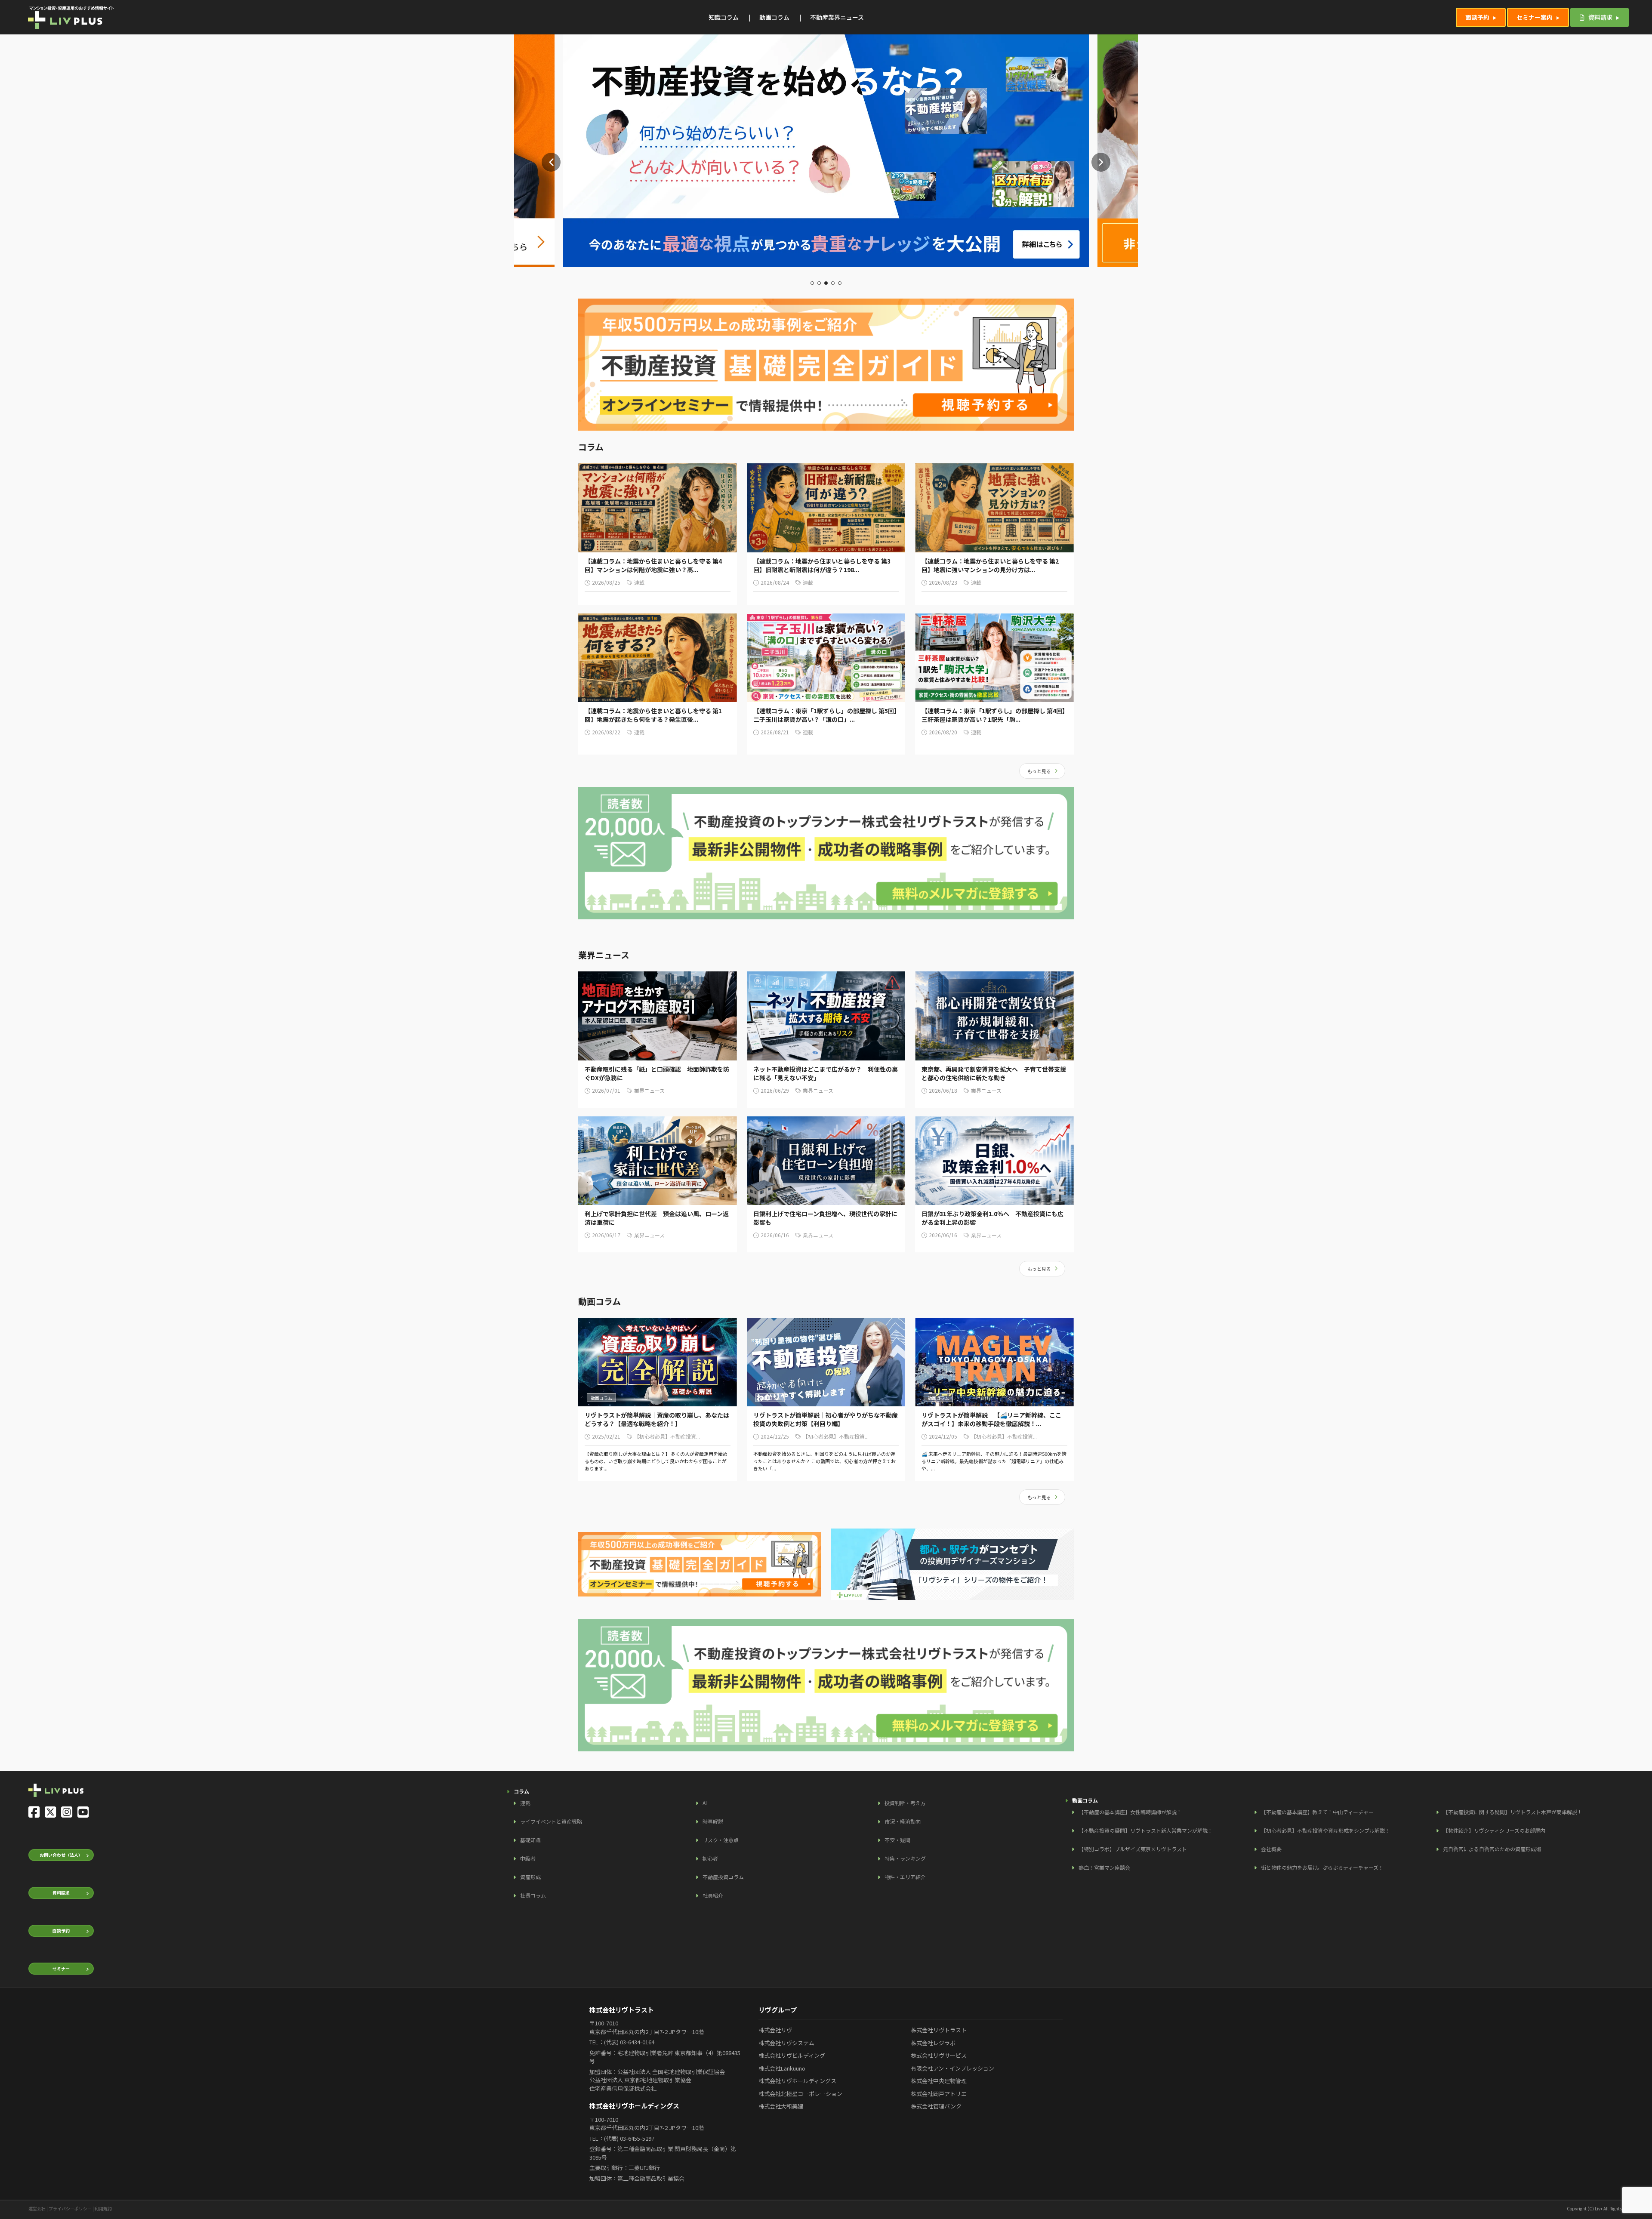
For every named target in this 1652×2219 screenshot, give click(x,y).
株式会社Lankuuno (782, 2068)
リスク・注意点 (721, 1840)
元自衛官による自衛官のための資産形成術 (1492, 1849)
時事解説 (713, 1821)
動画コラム (774, 17)
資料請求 (1600, 17)
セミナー (61, 1968)
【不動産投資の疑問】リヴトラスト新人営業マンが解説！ (1146, 1830)
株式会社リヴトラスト (939, 2030)
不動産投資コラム (723, 1877)
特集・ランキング (905, 1858)
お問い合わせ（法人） (61, 1855)
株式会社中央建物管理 (939, 2081)
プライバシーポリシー (70, 2208)
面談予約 (1477, 17)
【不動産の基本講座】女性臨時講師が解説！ (1130, 1812)
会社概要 (1271, 1849)
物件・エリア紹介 (905, 1877)
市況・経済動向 (903, 1821)
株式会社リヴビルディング (792, 2055)
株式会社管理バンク (936, 2106)
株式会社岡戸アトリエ (939, 2094)
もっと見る (1039, 771)
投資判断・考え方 (905, 1803)
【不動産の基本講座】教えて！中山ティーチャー (1317, 1812)
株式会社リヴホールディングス (797, 2081)
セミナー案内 (1535, 17)
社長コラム (533, 1895)
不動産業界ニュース (837, 17)
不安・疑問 (897, 1840)
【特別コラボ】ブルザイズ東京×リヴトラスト (1133, 1849)
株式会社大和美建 (781, 2106)
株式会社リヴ (775, 2030)
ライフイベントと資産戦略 (551, 1821)
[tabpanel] (826, 151)
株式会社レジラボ (933, 2043)
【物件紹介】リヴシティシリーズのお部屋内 (1494, 1830)
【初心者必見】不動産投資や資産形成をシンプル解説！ (1325, 1830)
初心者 (710, 1858)
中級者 (528, 1858)
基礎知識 (530, 1840)
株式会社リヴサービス (939, 2055)
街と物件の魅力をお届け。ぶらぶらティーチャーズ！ (1322, 1867)
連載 (525, 1803)
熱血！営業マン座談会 (1104, 1867)
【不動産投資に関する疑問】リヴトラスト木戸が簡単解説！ (1513, 1812)
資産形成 (530, 1877)
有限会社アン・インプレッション (952, 2068)
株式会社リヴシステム (786, 2043)
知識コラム (724, 17)
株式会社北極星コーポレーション (800, 2094)
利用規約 (103, 2208)
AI (705, 1803)
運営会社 (37, 2208)
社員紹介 (713, 1895)
